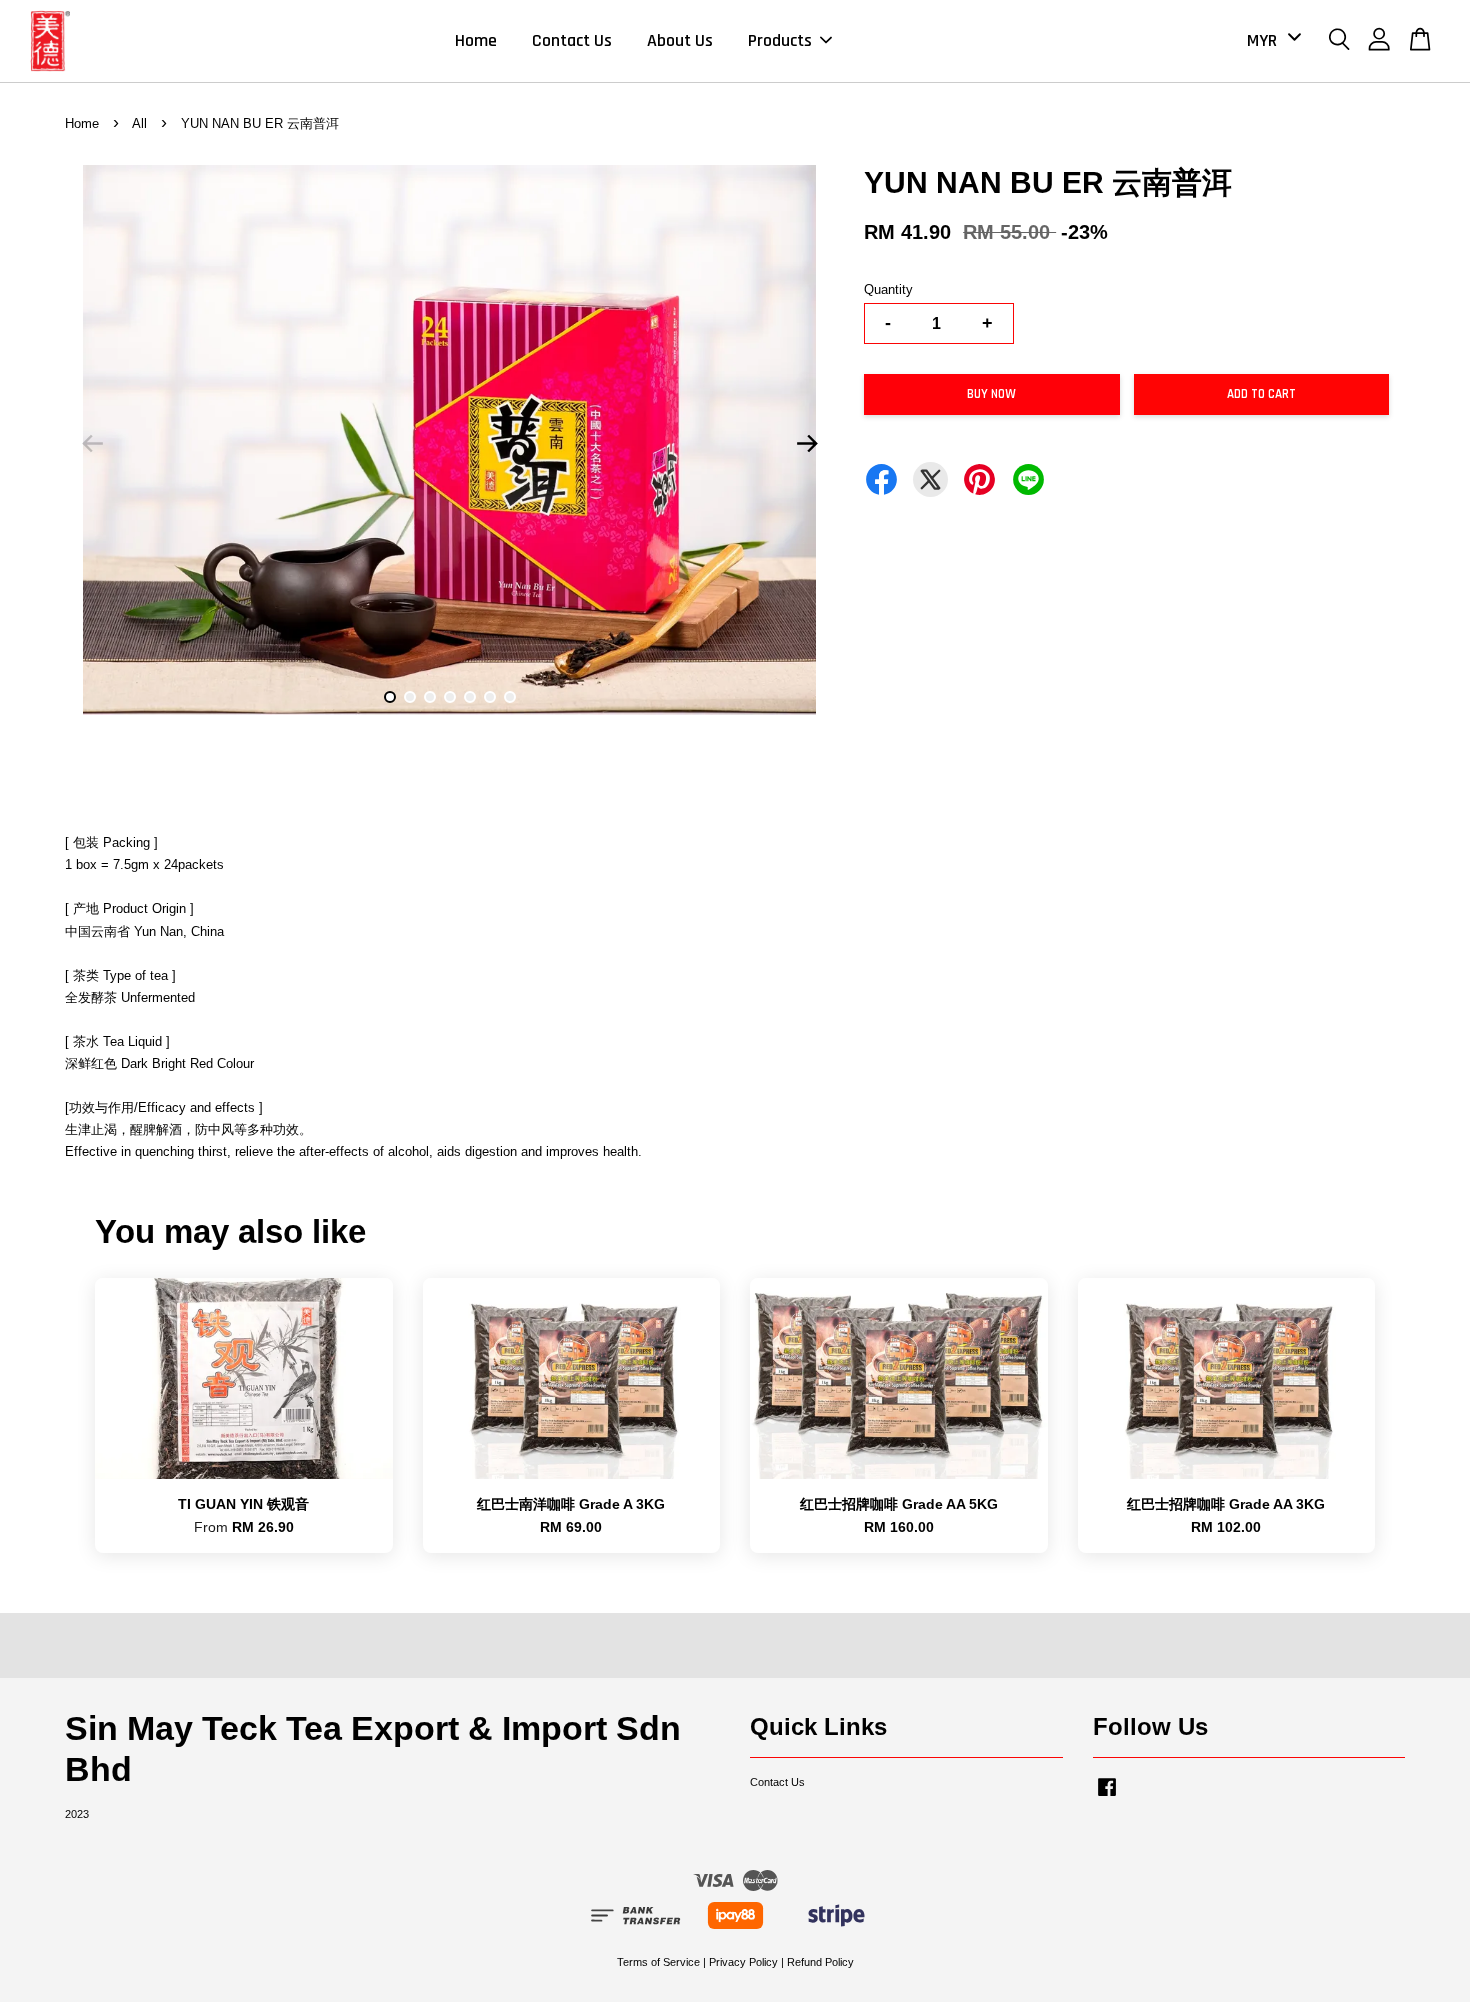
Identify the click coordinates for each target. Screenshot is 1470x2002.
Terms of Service (658, 1962)
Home (476, 40)
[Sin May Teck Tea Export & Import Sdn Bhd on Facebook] (1107, 1797)
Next (807, 444)
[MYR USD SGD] (1270, 40)
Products (780, 40)
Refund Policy (820, 1962)
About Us (680, 40)
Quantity (888, 289)
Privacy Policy (743, 1962)
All (139, 123)
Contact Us (572, 40)
